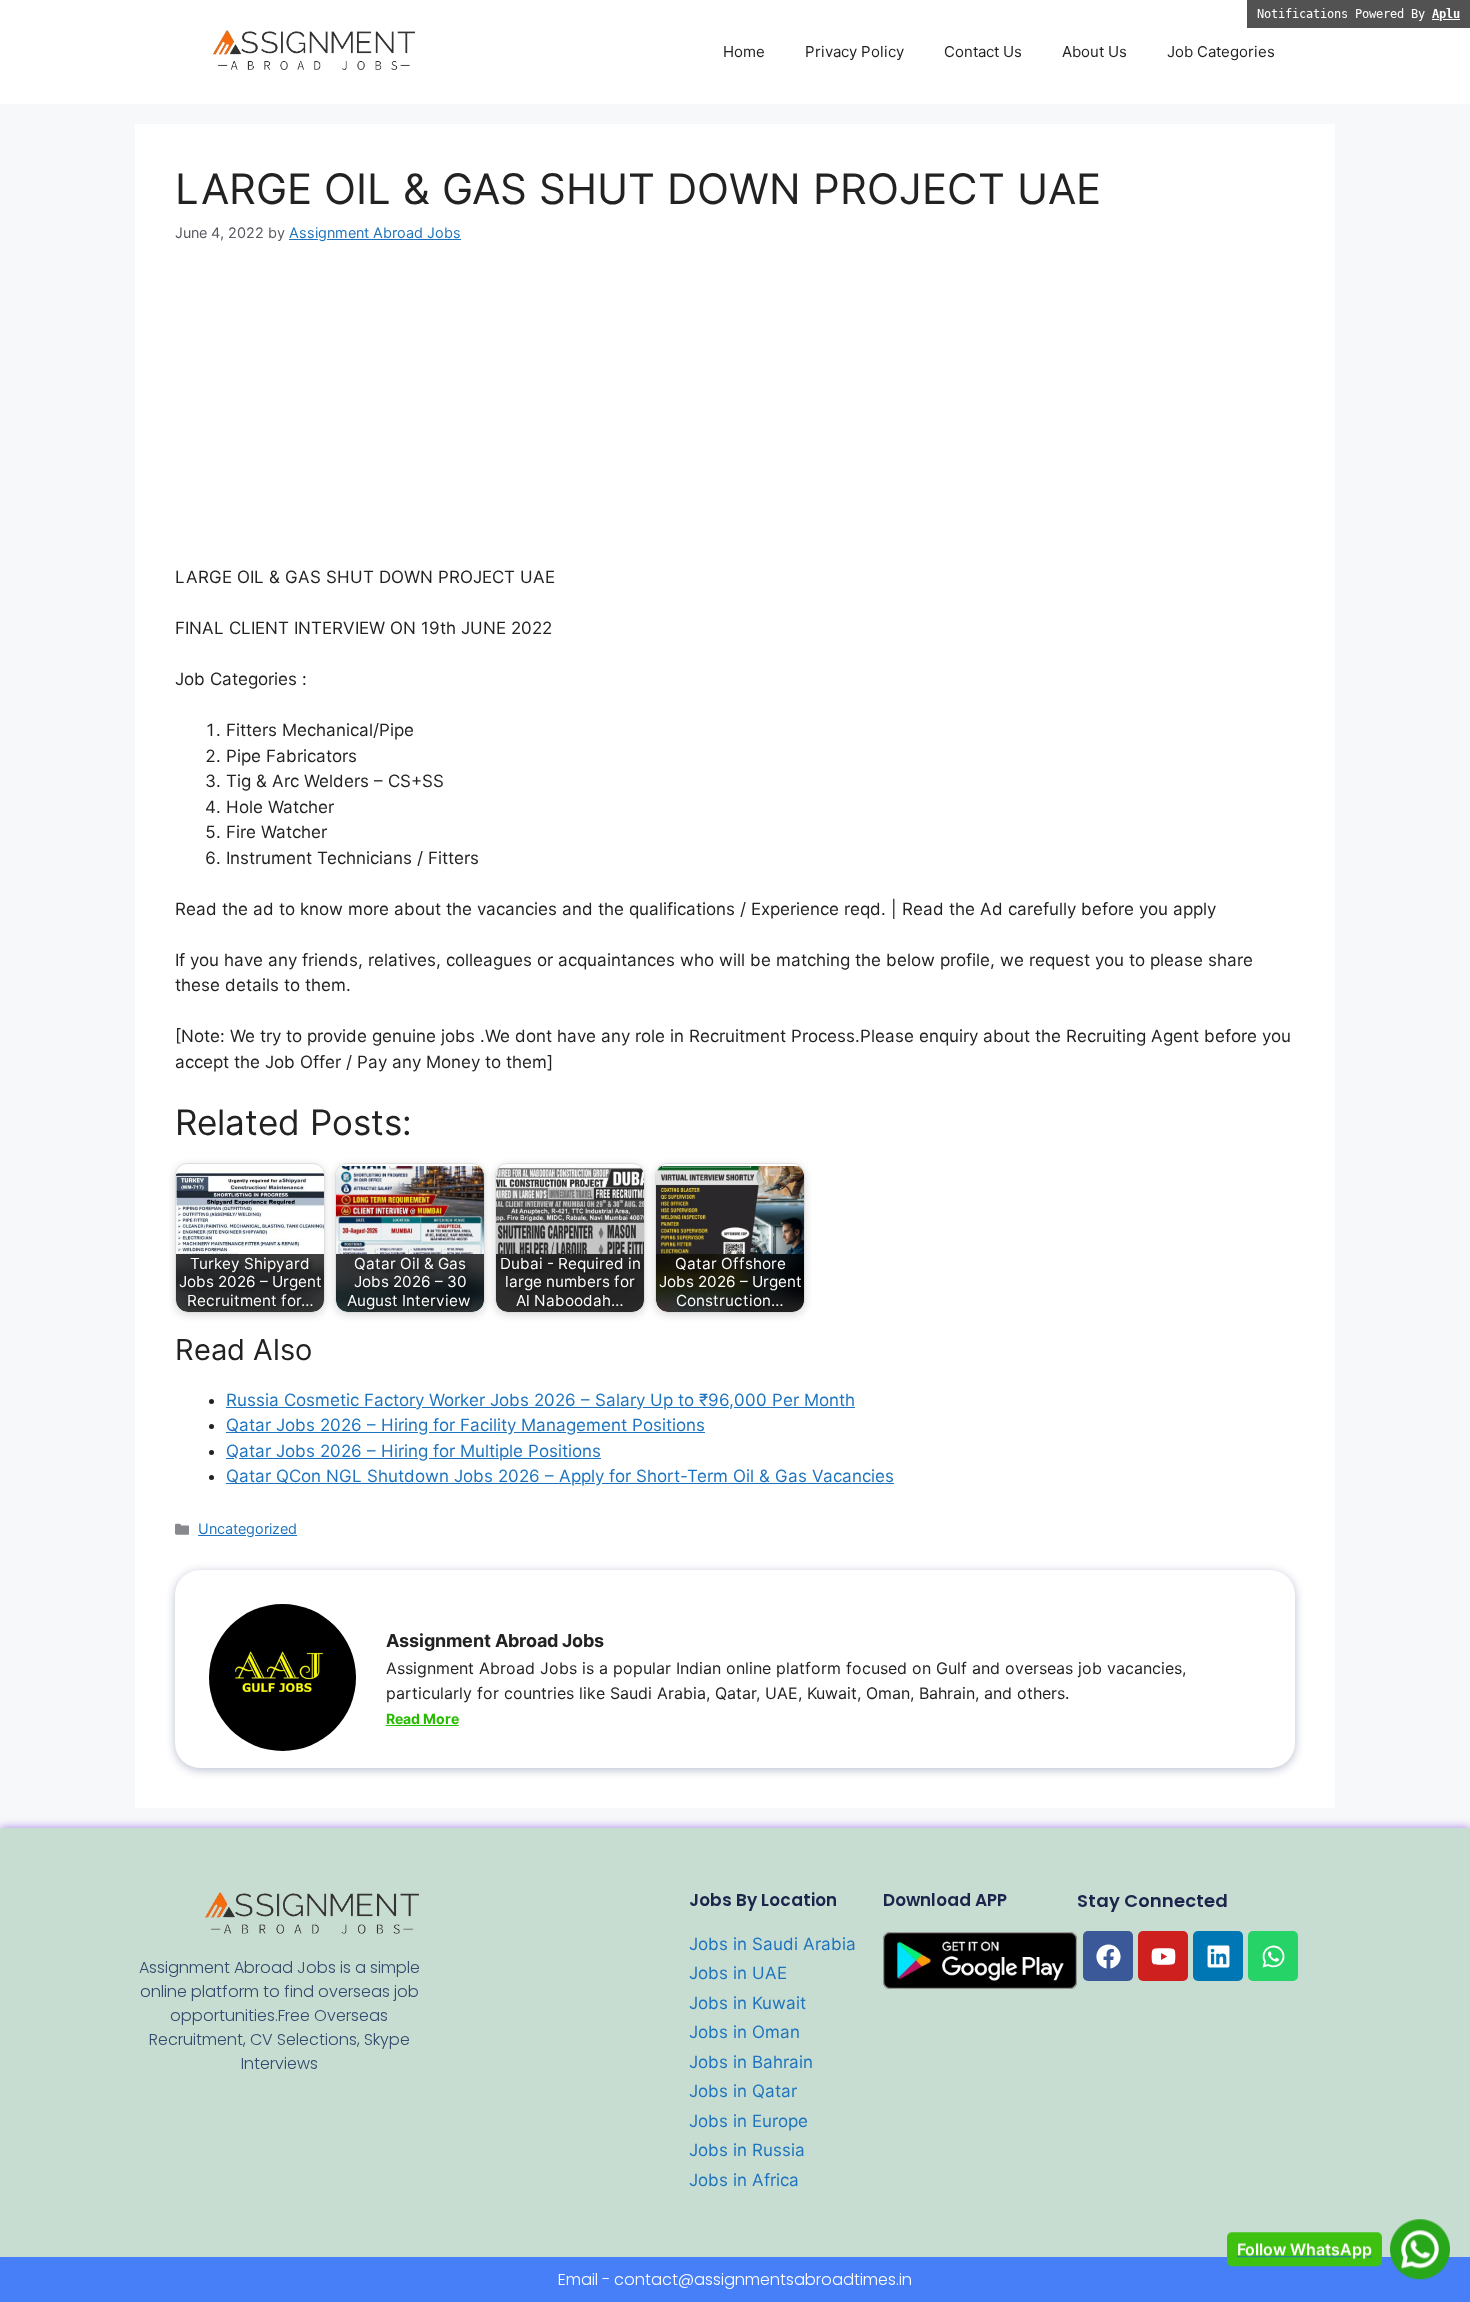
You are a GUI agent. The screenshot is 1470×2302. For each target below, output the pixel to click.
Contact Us (983, 51)
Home (744, 51)
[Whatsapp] (1273, 1956)
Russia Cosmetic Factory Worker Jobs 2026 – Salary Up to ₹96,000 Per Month (540, 1400)
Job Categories (1221, 51)
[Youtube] (1163, 1956)
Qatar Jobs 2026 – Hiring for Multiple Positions (413, 1451)
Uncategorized (247, 1528)
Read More (422, 1718)
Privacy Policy (854, 51)
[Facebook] (1108, 1956)
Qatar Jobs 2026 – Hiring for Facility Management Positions (465, 1425)
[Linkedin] (1218, 1956)
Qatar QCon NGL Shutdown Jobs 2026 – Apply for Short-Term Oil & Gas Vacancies (560, 1476)
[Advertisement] (735, 417)
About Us (1094, 51)
